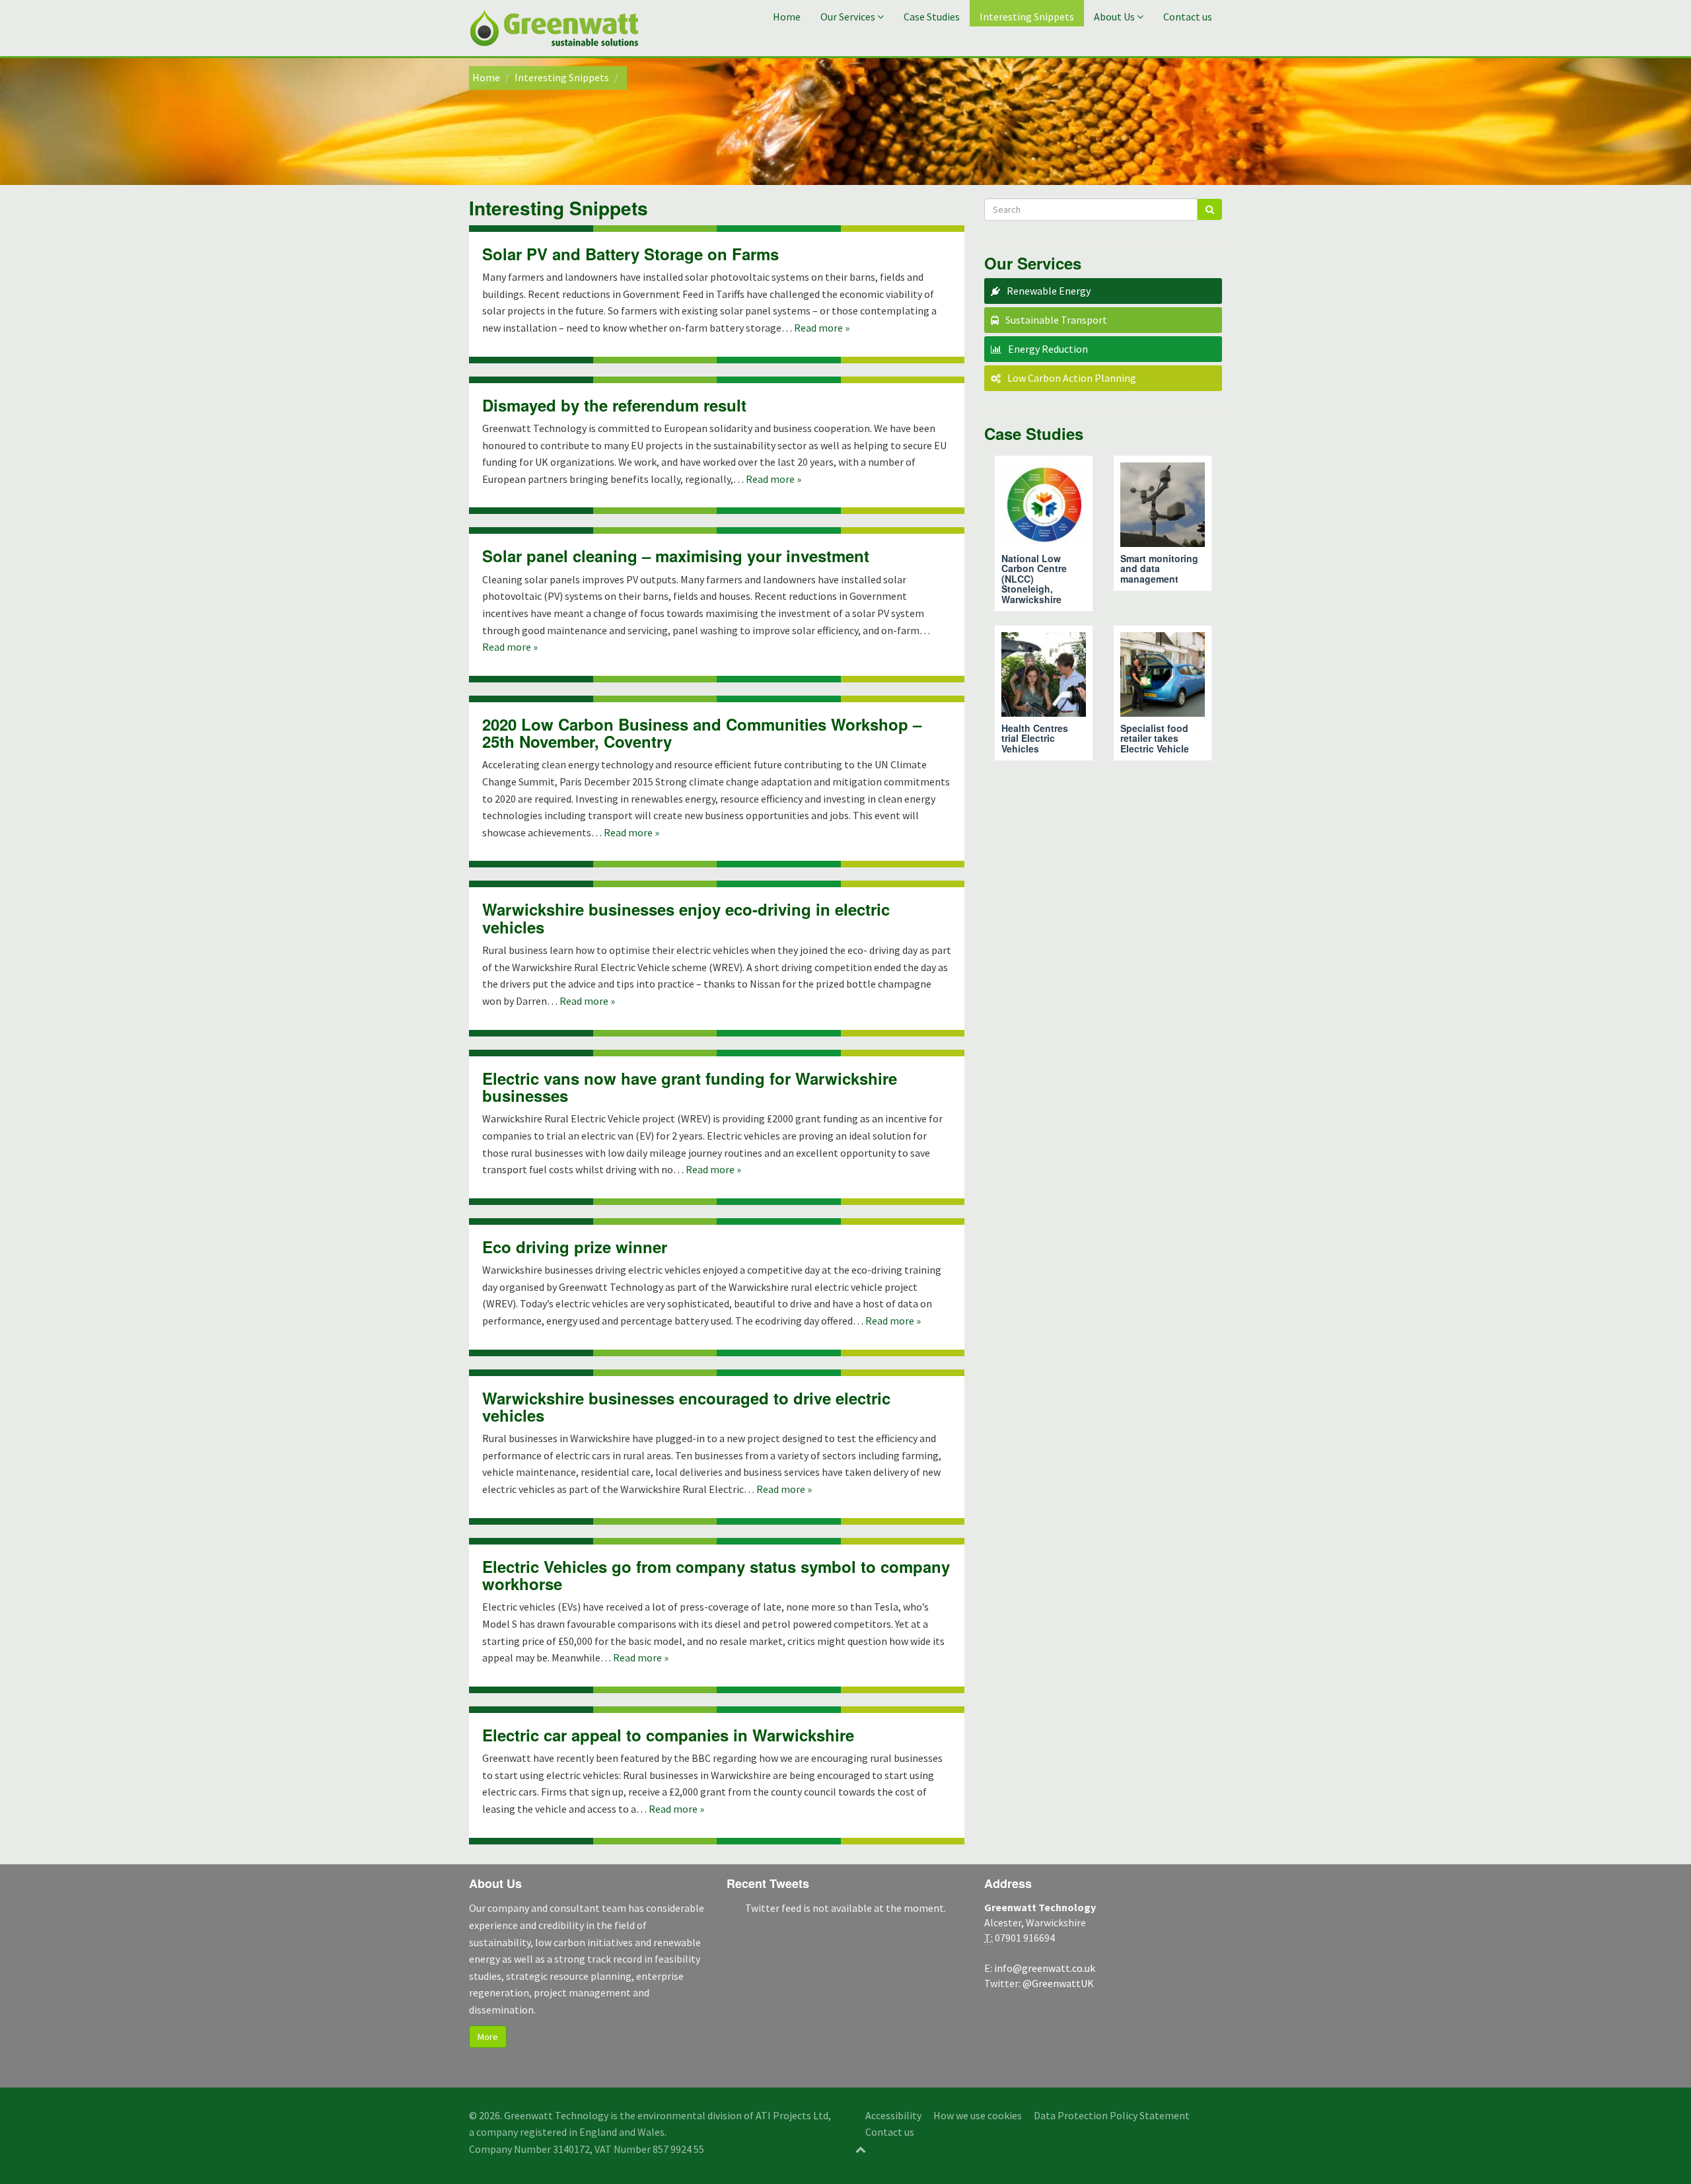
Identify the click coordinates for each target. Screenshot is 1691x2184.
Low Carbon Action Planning (1072, 378)
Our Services (848, 17)
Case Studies (932, 17)
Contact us (1188, 17)
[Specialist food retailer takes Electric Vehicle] (1163, 693)
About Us (1114, 17)
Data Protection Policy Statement (1112, 2115)
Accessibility (893, 2115)
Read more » (822, 328)
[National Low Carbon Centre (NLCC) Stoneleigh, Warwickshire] (1044, 533)
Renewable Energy (1049, 291)
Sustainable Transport (1056, 320)
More (488, 2037)
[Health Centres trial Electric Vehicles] (1044, 693)
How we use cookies (978, 2115)
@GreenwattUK (1058, 1983)
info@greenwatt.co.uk (1045, 1968)
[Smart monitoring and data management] (1163, 523)
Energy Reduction (1048, 349)
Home (787, 17)
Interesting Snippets (1027, 17)
